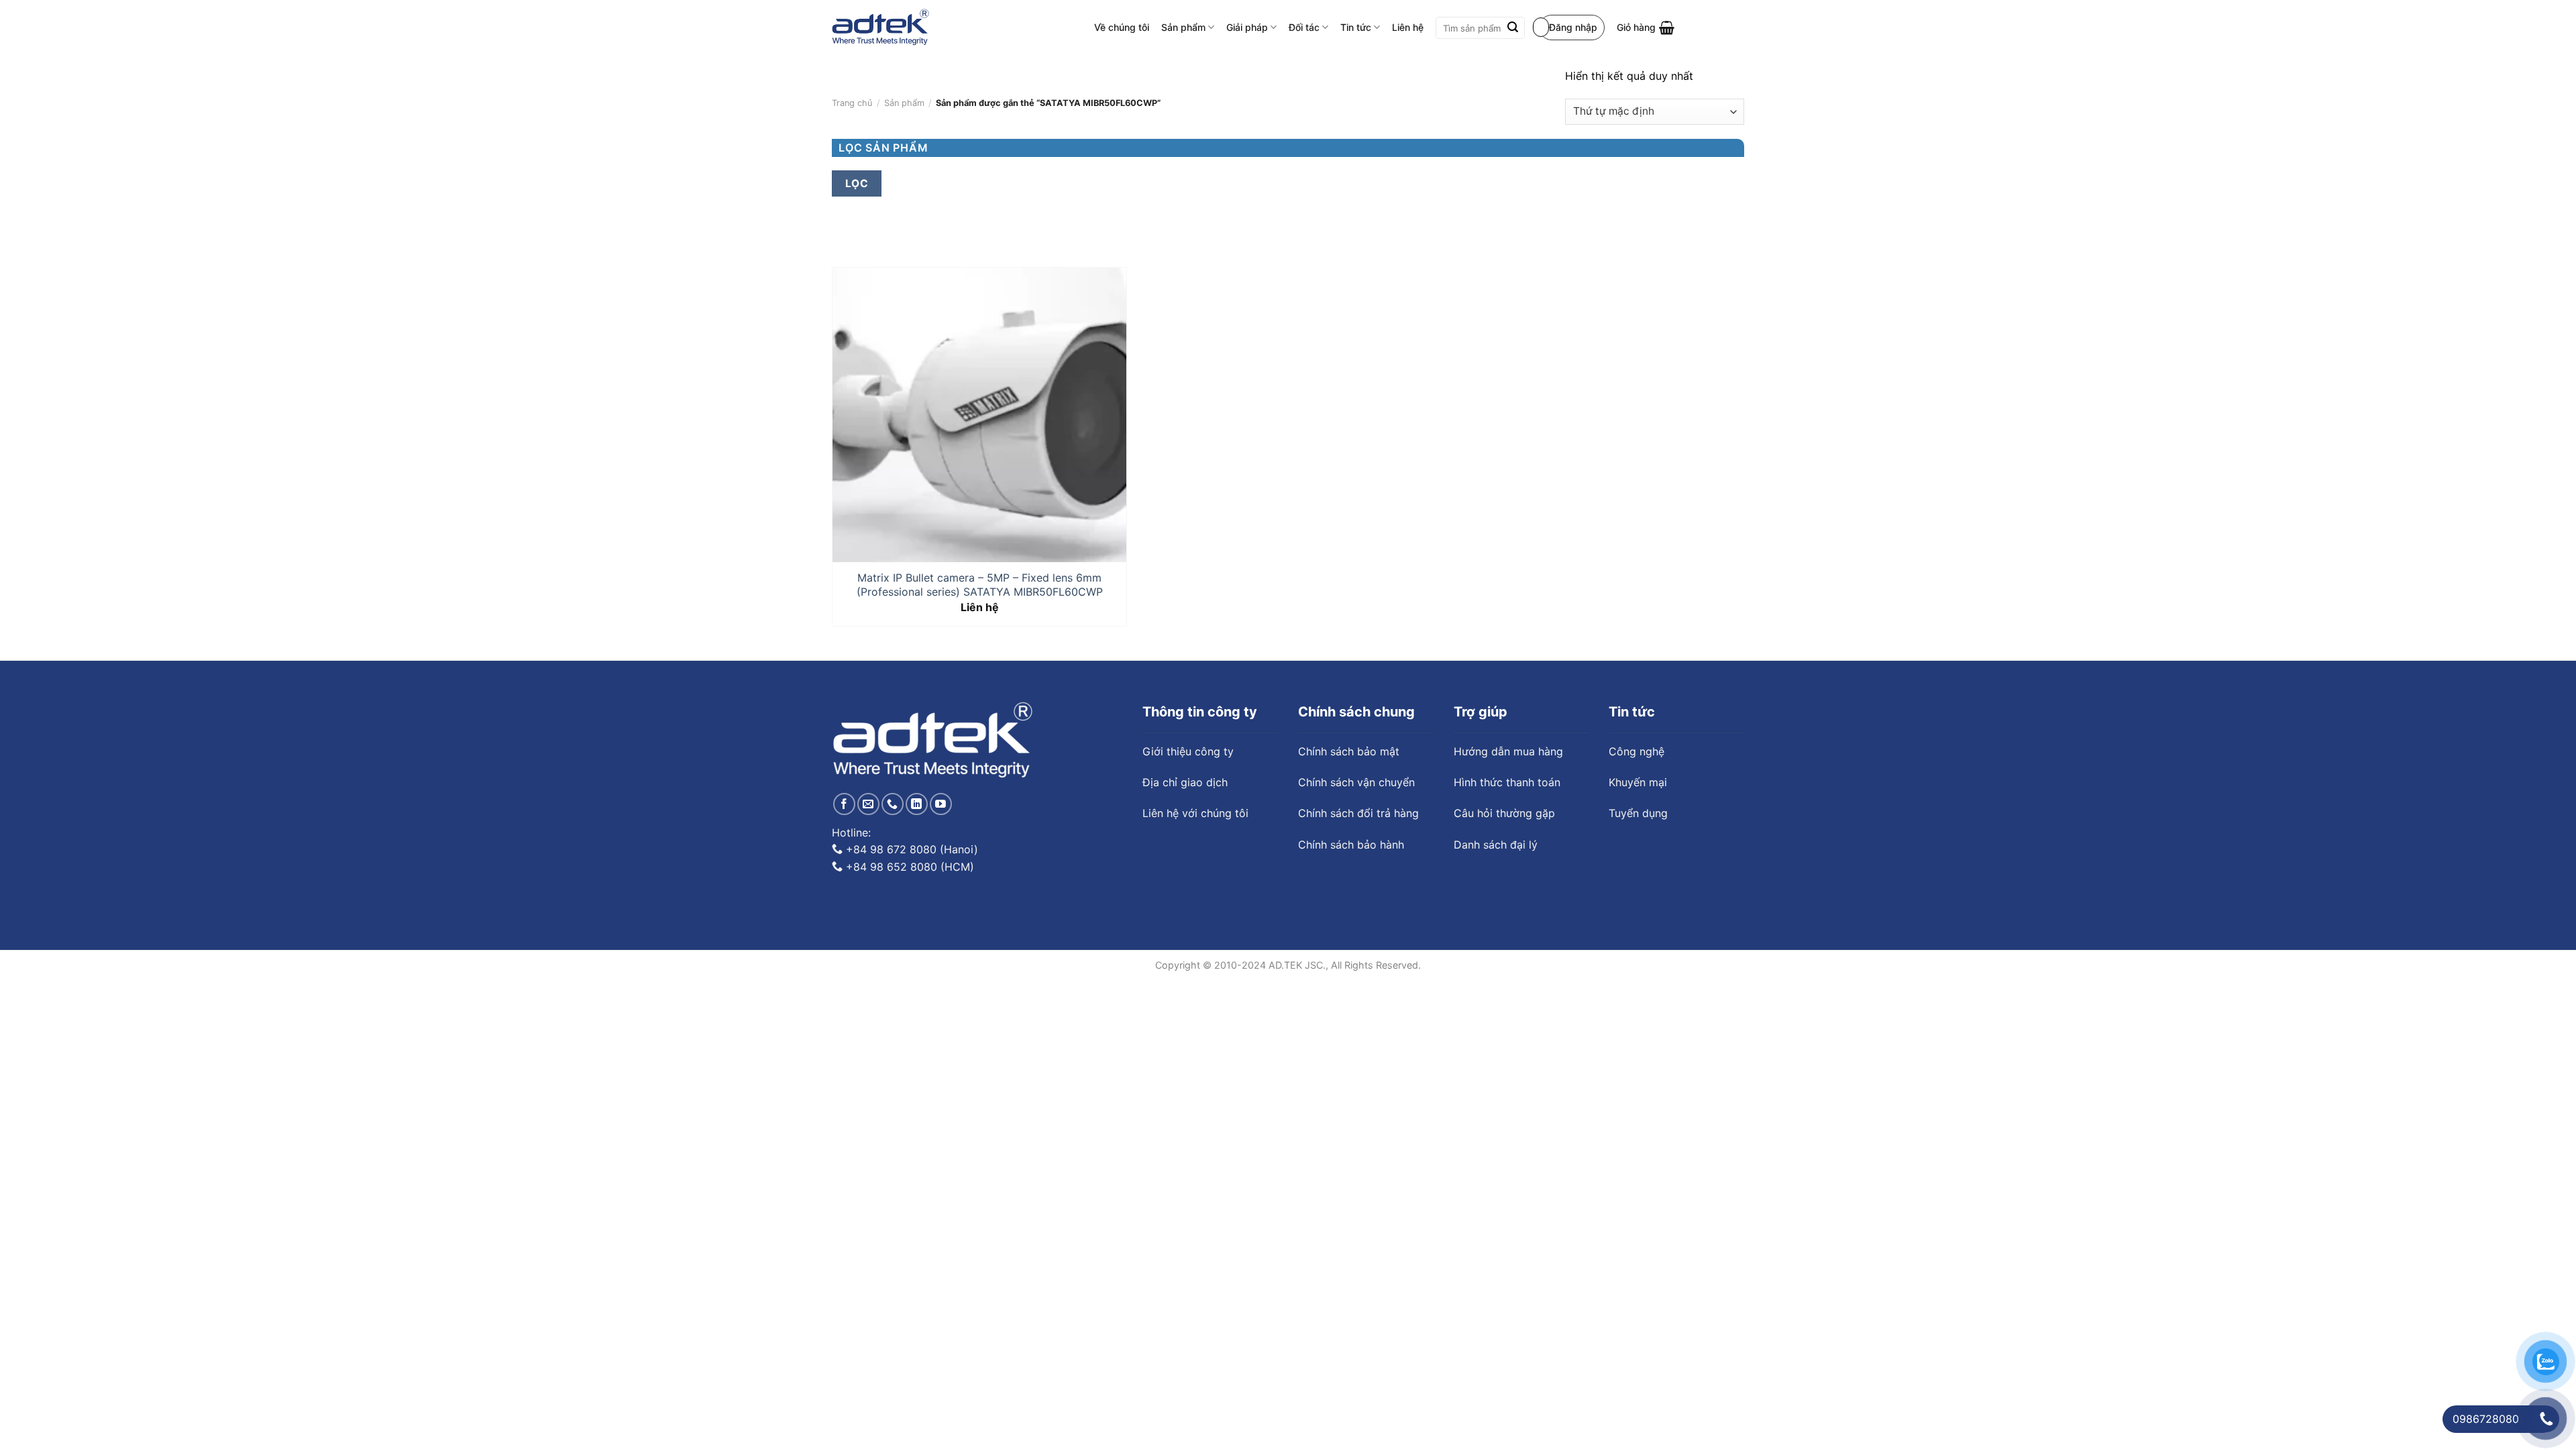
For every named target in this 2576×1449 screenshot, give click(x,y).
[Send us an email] (868, 804)
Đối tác (1304, 27)
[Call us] (893, 804)
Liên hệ (1408, 27)
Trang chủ (852, 103)
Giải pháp (1247, 27)
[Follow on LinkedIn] (917, 804)
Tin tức (1356, 27)
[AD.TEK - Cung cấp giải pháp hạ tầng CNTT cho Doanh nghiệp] (880, 28)
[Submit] (1513, 28)
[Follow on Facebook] (844, 804)
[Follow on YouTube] (941, 804)
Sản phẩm (1183, 27)
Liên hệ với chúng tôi (1195, 813)
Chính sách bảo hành (1351, 845)
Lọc (857, 183)
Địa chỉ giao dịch (1185, 782)
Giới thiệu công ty (1188, 751)
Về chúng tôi (1122, 27)
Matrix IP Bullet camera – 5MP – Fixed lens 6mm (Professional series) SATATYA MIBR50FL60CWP (980, 585)
